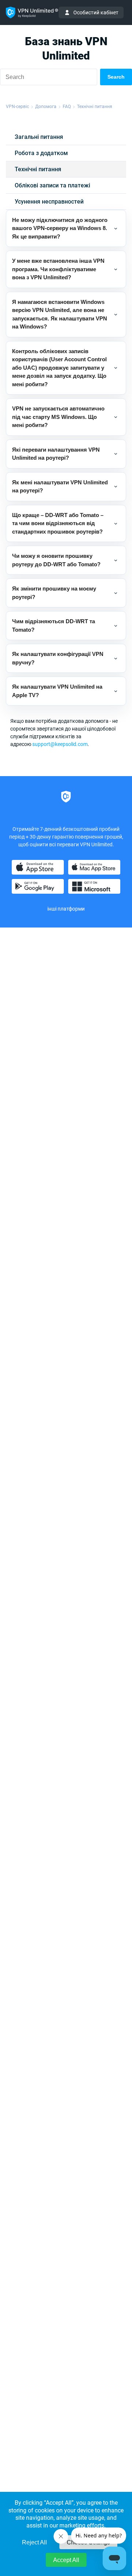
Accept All (66, 2560)
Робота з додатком (41, 153)
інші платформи (66, 909)
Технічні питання (38, 169)
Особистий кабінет (96, 12)
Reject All (34, 2542)
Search (116, 77)
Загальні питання (39, 137)
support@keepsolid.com (60, 744)
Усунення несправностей (49, 202)
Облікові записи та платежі (52, 185)
